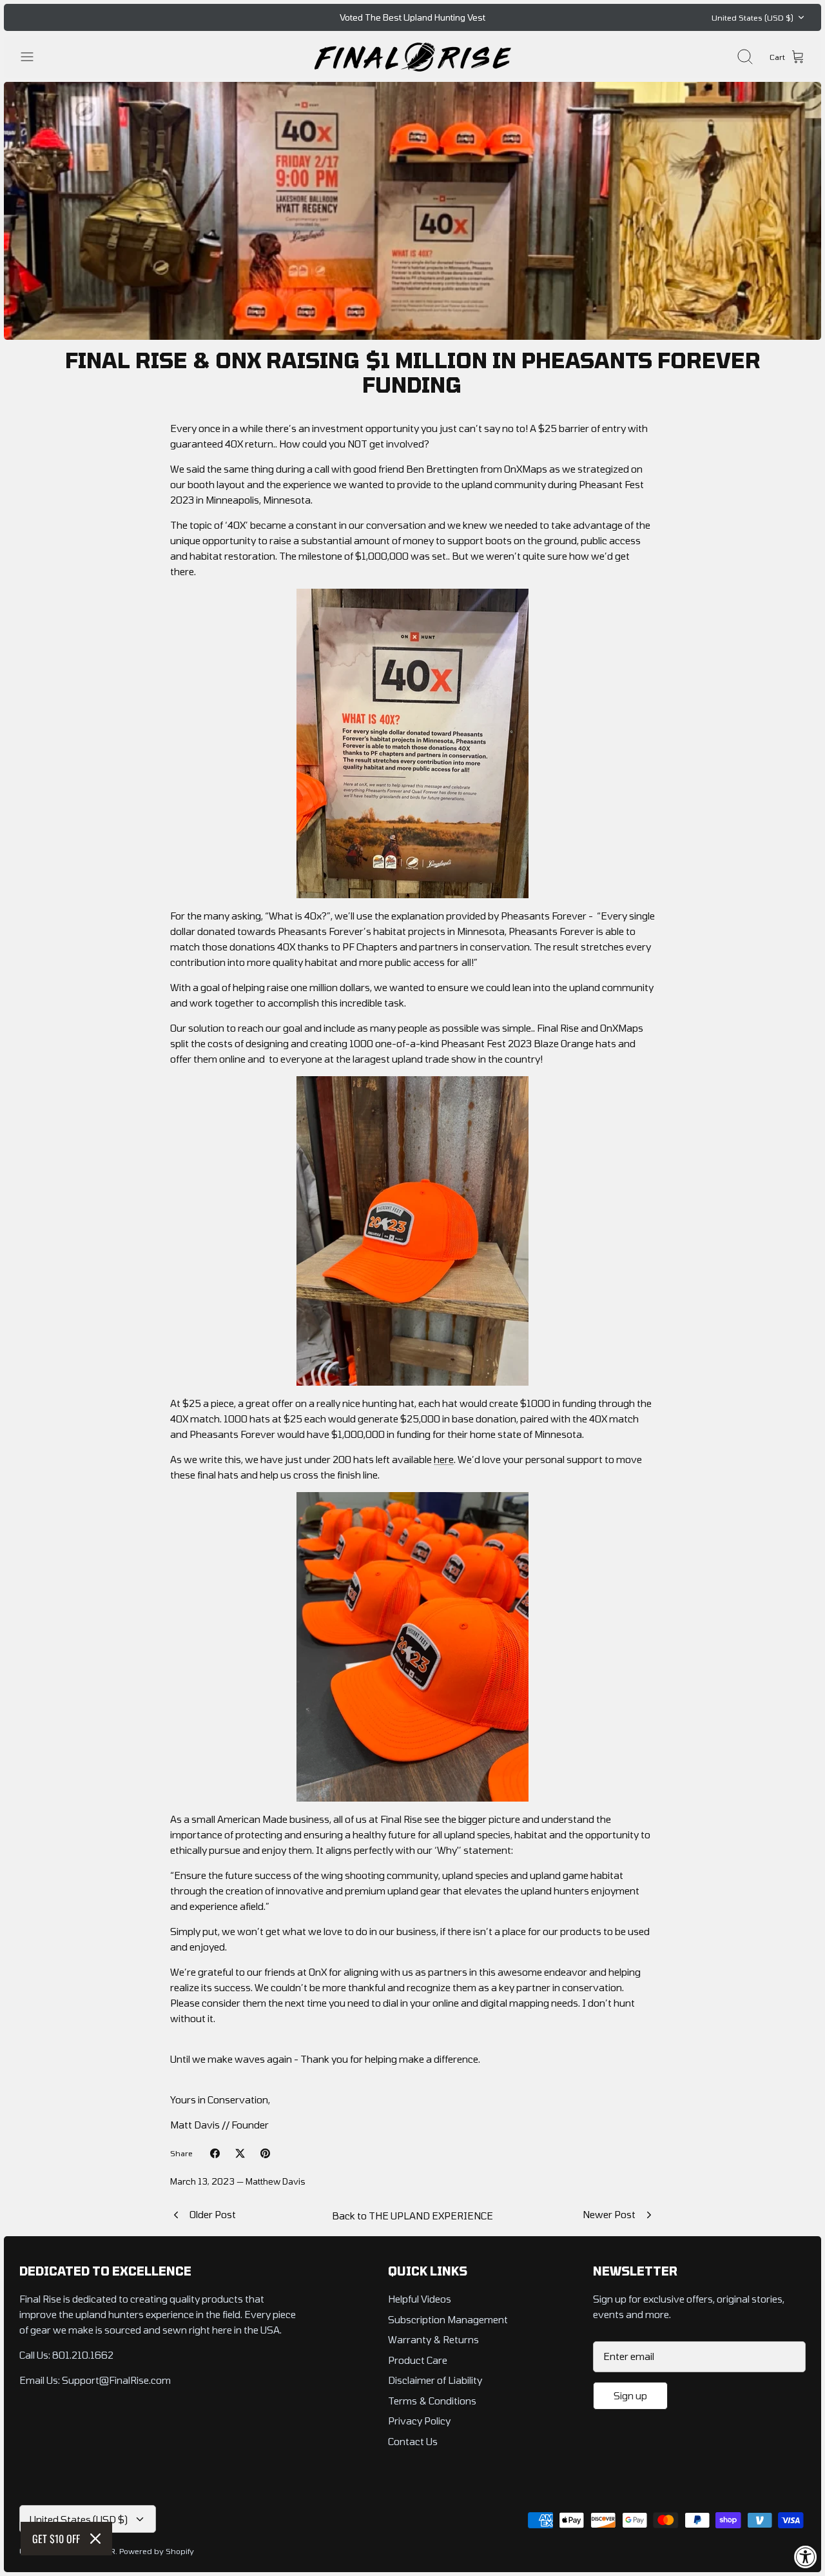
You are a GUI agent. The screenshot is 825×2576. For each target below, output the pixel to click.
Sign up (630, 2395)
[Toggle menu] (34, 57)
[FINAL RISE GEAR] (413, 57)
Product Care (418, 2360)
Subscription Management (448, 2319)
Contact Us (413, 2441)
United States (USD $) (752, 17)
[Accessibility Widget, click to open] (806, 2557)
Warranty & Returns (433, 2339)
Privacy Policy (419, 2421)
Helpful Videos (420, 2299)
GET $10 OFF (56, 2539)
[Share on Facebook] (215, 2153)
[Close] (95, 2539)
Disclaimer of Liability (435, 2380)
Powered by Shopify (157, 2551)
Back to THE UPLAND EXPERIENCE (412, 2216)
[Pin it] (265, 2153)
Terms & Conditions (432, 2401)
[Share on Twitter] (240, 2153)
